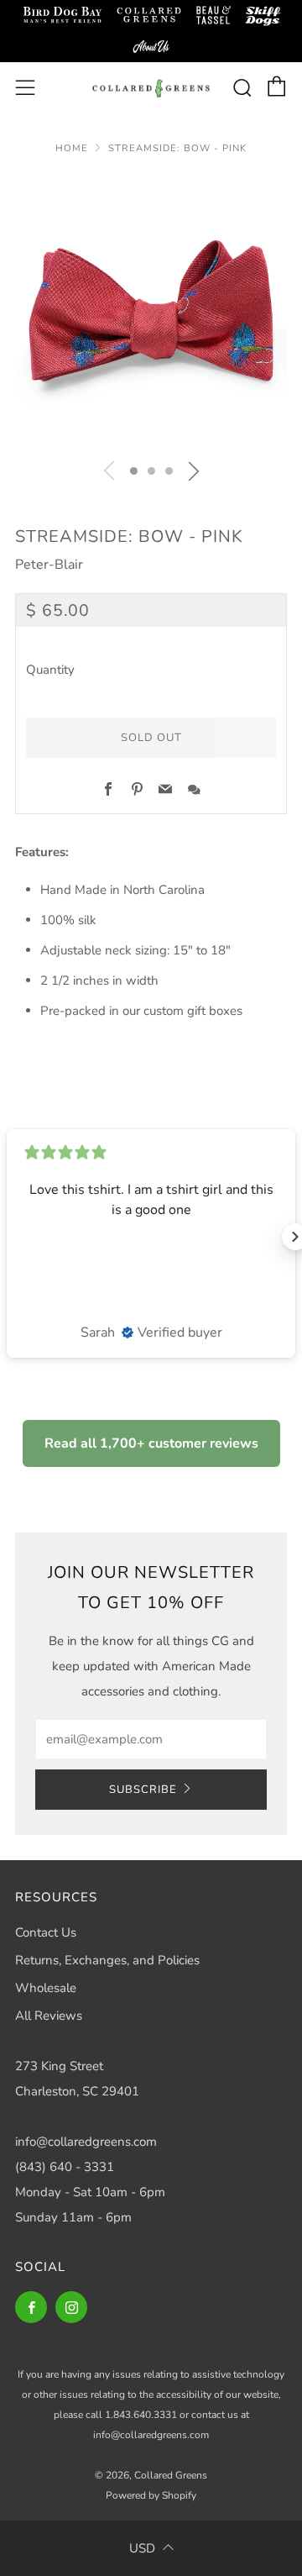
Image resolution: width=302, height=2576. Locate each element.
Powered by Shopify (151, 2495)
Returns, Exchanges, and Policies (107, 1960)
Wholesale (46, 1988)
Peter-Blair (49, 565)
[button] (134, 471)
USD (142, 2548)
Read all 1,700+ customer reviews (151, 1443)
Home (72, 148)
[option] (151, 311)
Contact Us (46, 1932)
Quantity (50, 670)
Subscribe (143, 1790)
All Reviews (49, 2016)
